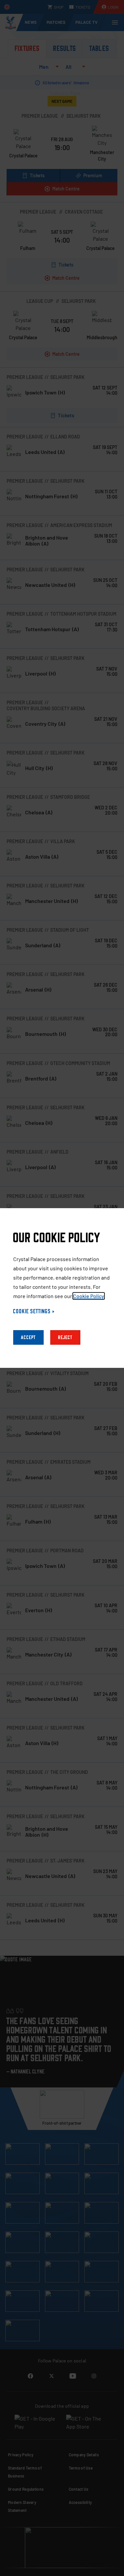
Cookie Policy (89, 1296)
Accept (28, 1337)
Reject (65, 1337)
